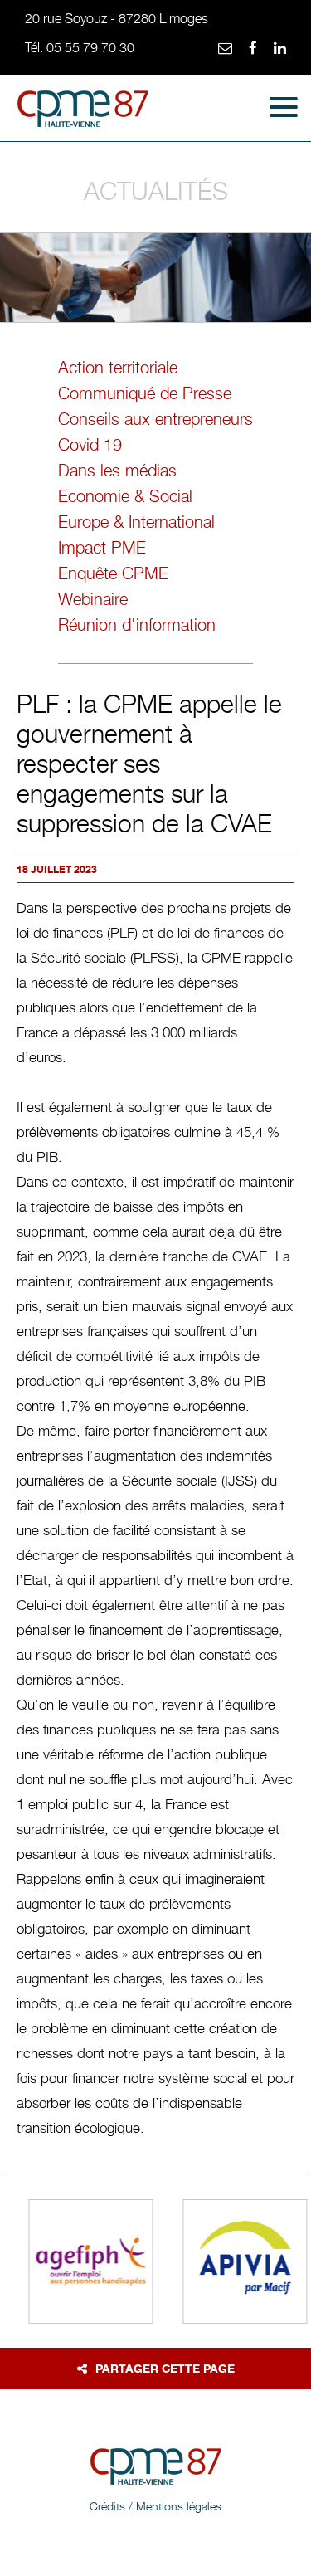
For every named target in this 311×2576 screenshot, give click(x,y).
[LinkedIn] (280, 49)
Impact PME (102, 548)
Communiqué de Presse (145, 393)
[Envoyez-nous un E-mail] (225, 49)
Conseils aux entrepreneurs (155, 419)
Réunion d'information (137, 625)
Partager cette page (165, 2368)
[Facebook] (253, 49)
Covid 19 (90, 445)
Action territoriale (118, 368)
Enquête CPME (113, 573)
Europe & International (136, 522)
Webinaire (93, 599)
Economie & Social (125, 496)
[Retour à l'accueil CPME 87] (83, 112)
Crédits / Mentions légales (155, 2506)
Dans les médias (117, 471)
